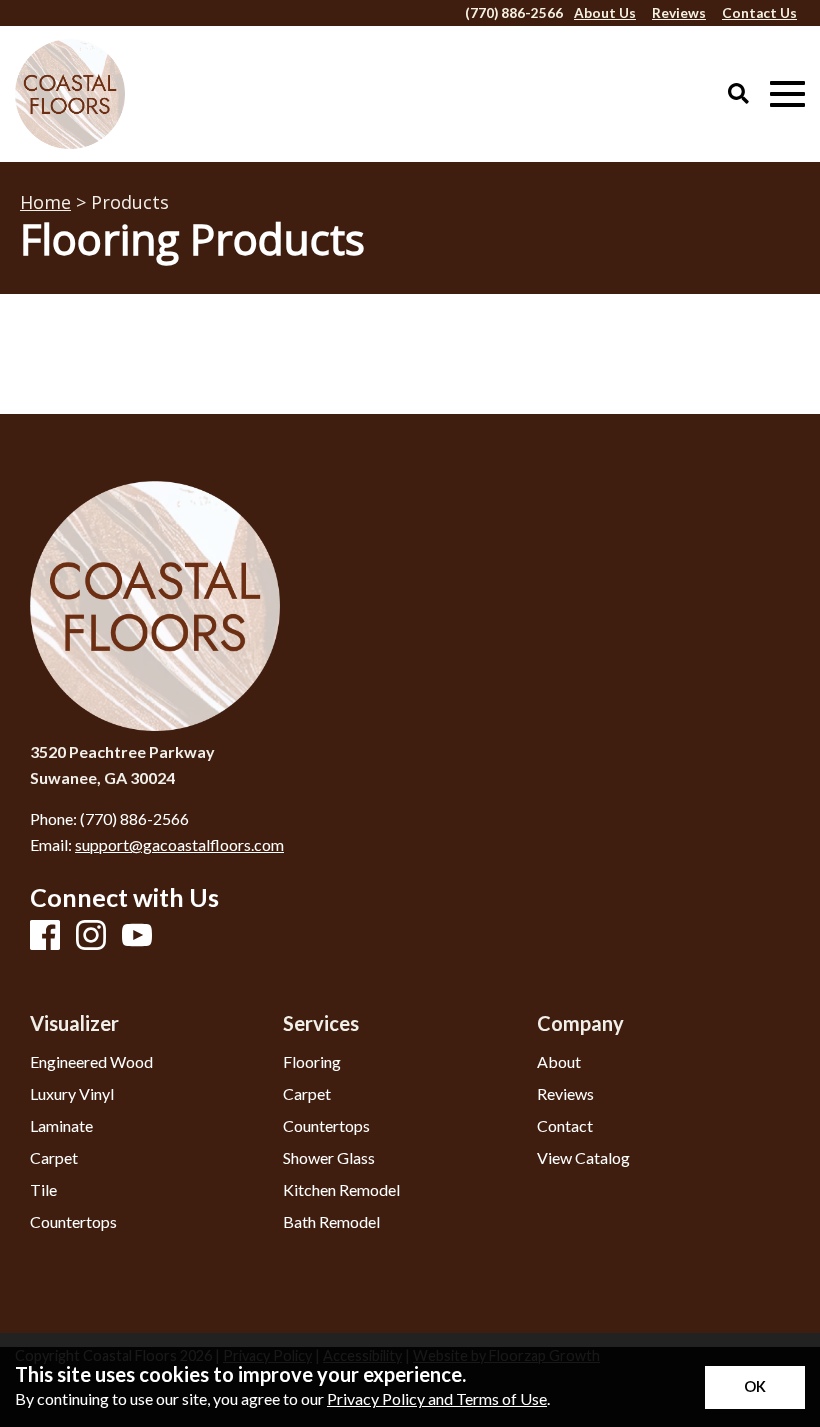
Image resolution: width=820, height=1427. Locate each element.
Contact (565, 1126)
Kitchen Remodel (341, 1190)
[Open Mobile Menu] (787, 94)
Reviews (565, 1094)
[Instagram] (91, 936)
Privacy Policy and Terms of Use (437, 1398)
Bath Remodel (331, 1222)
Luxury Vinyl (72, 1094)
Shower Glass (329, 1158)
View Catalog (583, 1158)
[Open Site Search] (738, 94)
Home (45, 202)
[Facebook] (45, 936)
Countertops (73, 1222)
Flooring (312, 1062)
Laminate (61, 1126)
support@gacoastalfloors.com (179, 844)
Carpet (54, 1158)
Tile (43, 1190)
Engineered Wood (91, 1062)
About (559, 1062)
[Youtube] (137, 936)
